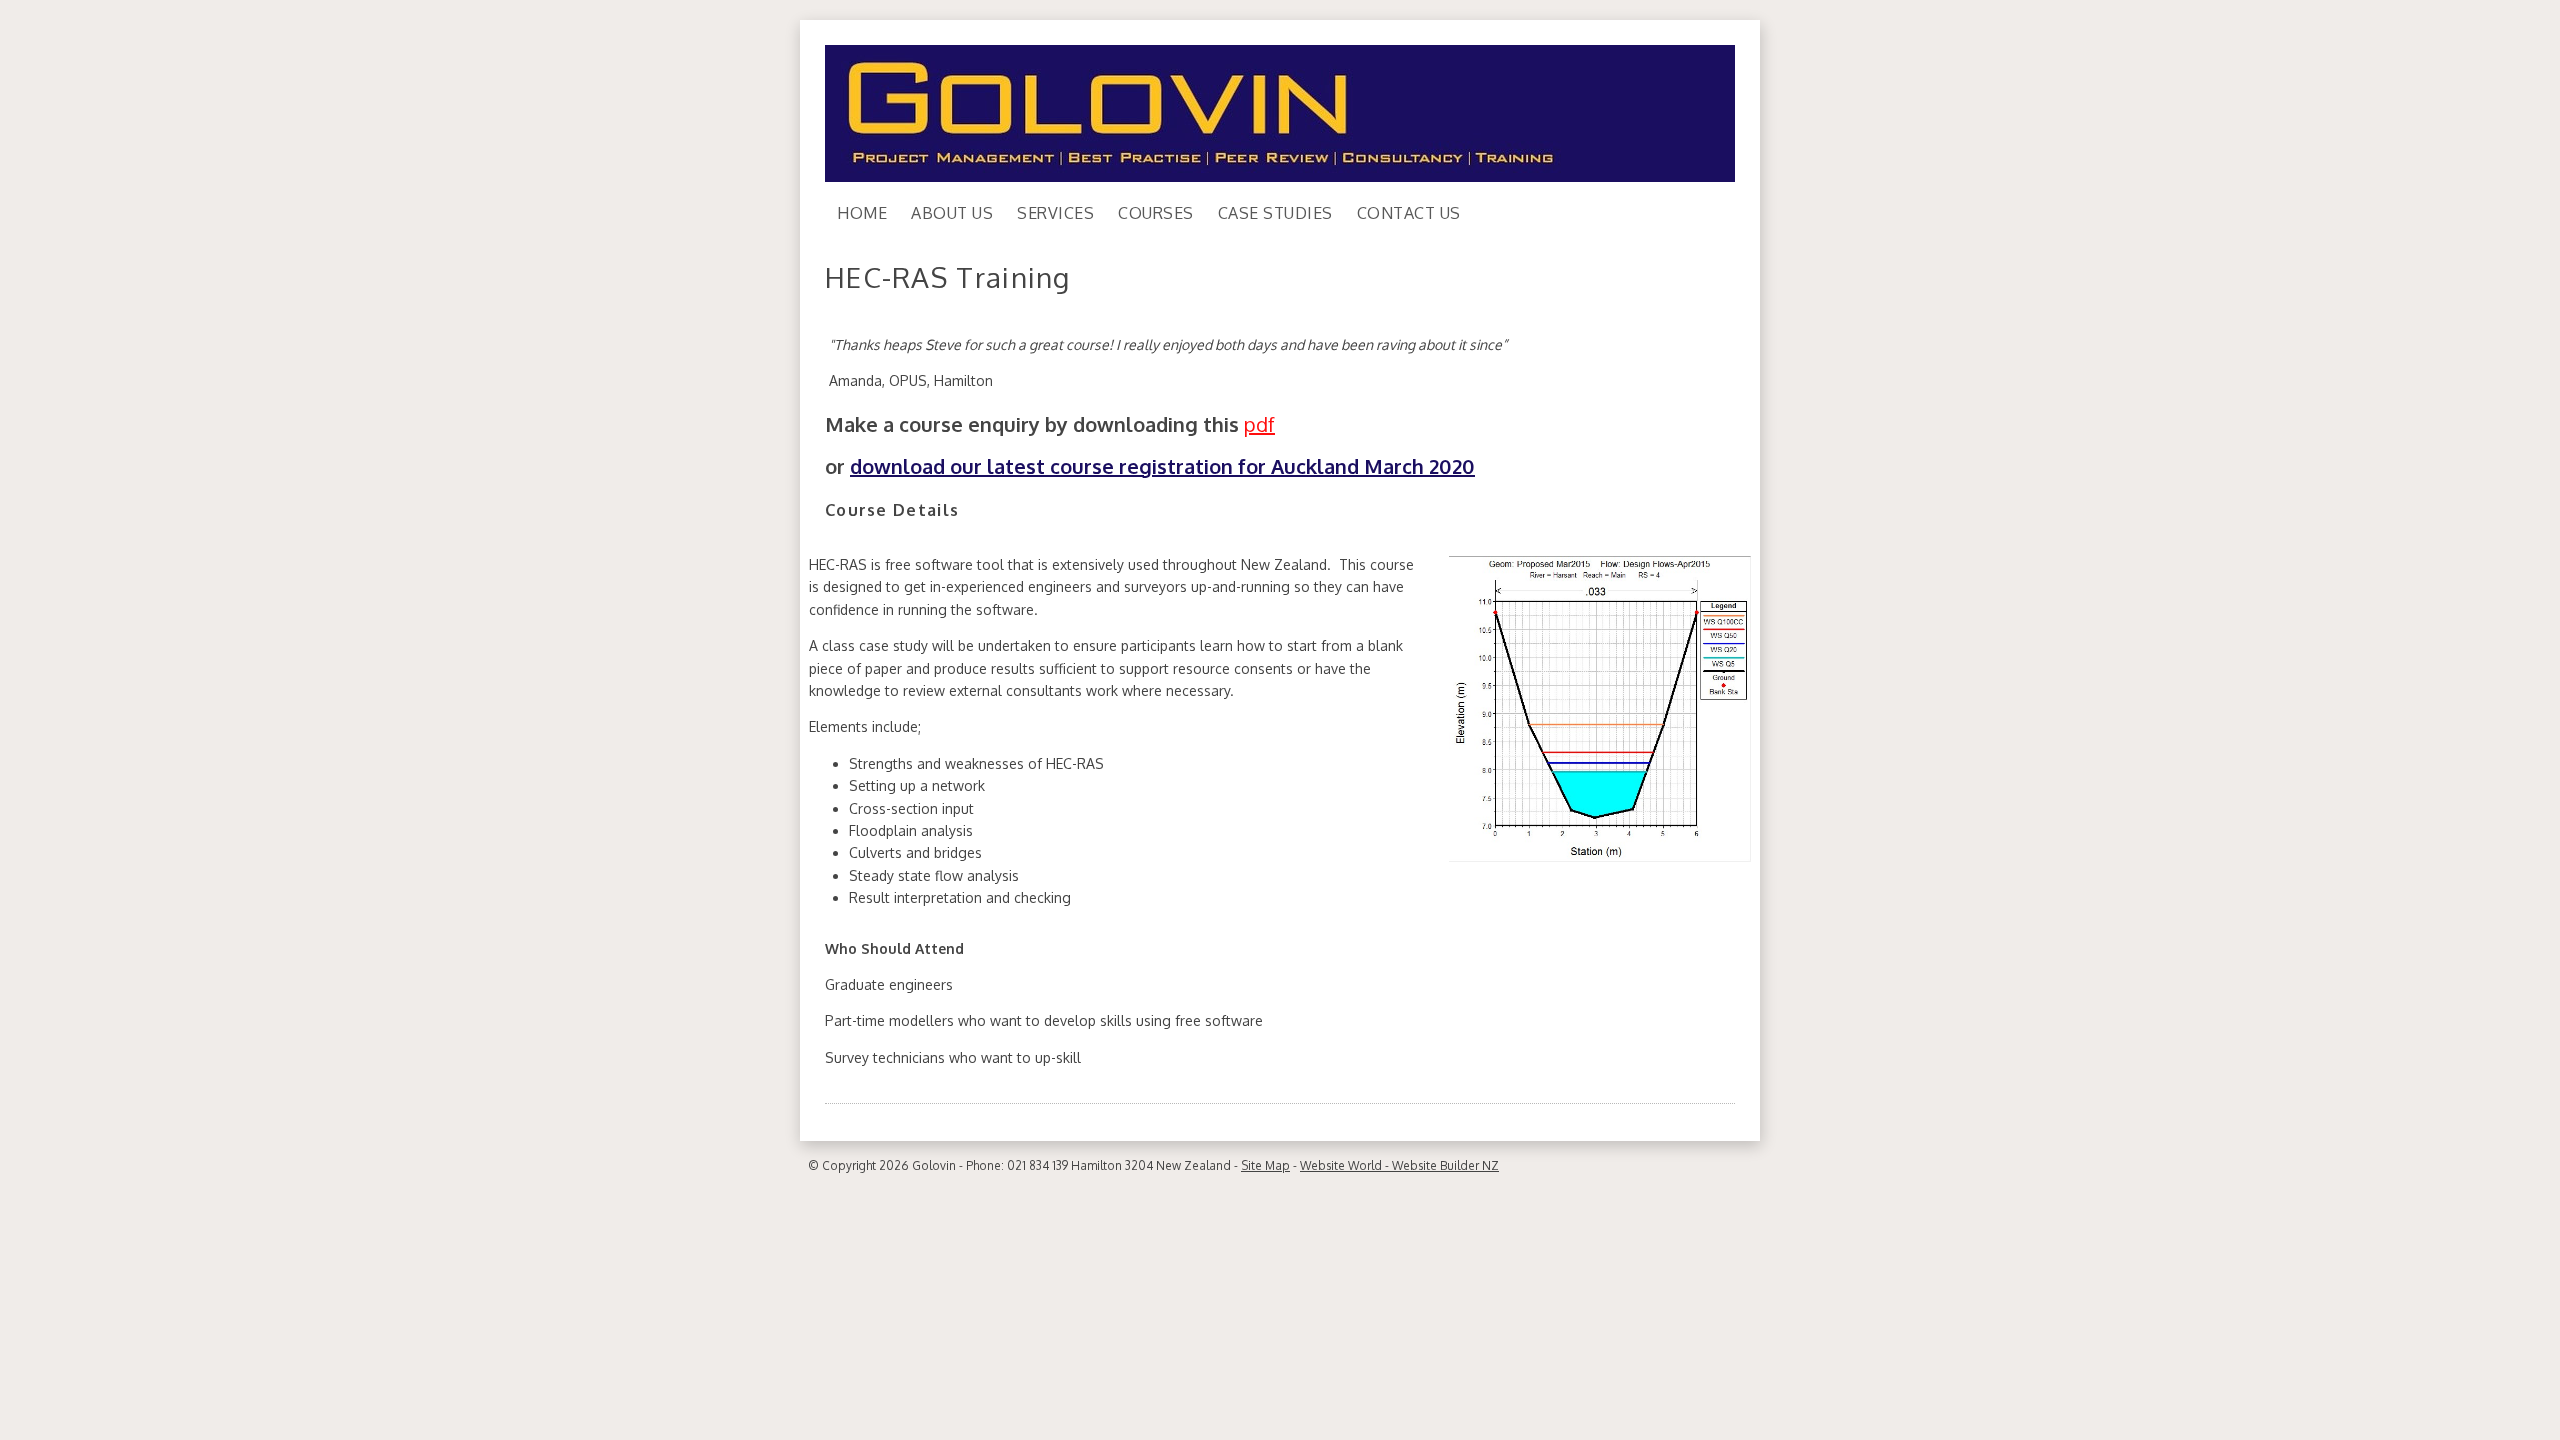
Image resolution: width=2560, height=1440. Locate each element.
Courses (1156, 213)
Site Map (1265, 1165)
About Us (952, 213)
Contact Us (1409, 213)
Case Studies (1275, 213)
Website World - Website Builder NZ (1399, 1165)
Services (1055, 213)
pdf (1259, 424)
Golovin (934, 1165)
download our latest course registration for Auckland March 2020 (1162, 466)
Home (862, 213)
